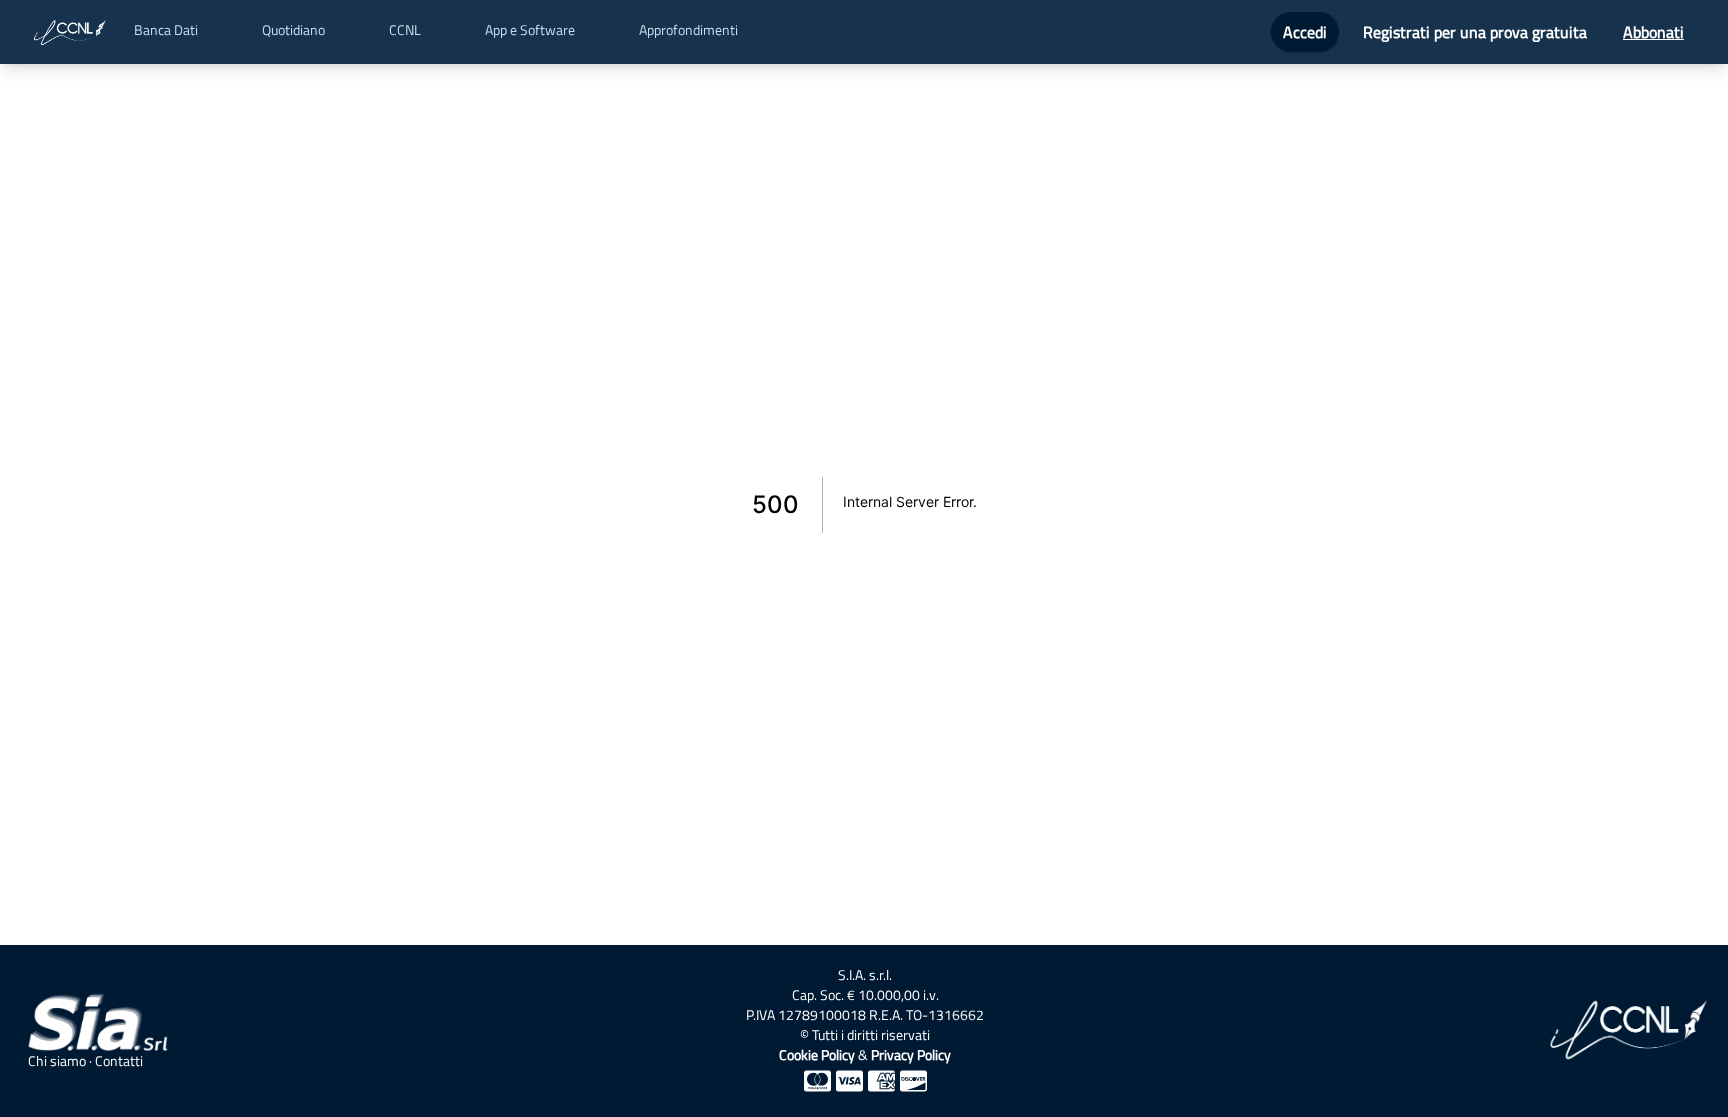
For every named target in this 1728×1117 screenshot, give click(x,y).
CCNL (405, 30)
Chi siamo (57, 1061)
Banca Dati (166, 30)
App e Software (530, 30)
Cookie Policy (817, 1054)
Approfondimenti (688, 30)
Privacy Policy (911, 1054)
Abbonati (1653, 32)
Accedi (1305, 32)
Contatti (119, 1061)
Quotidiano (293, 30)
